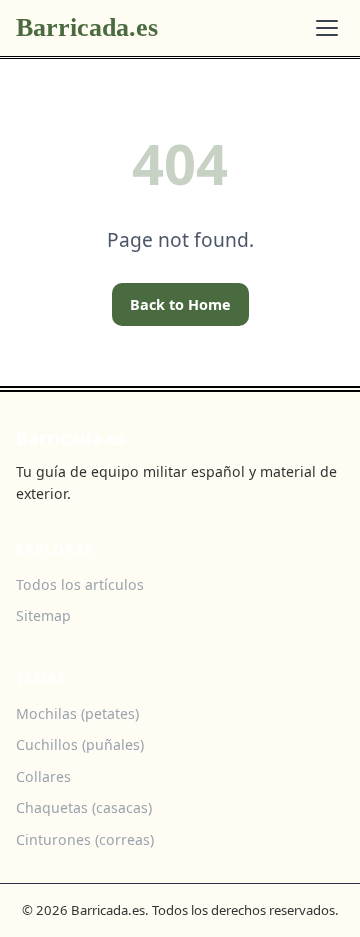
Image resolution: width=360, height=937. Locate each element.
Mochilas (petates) (77, 713)
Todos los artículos (80, 584)
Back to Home (180, 304)
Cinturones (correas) (85, 839)
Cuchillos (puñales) (80, 744)
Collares (43, 776)
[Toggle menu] (327, 28)
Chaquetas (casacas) (84, 807)
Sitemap (43, 615)
